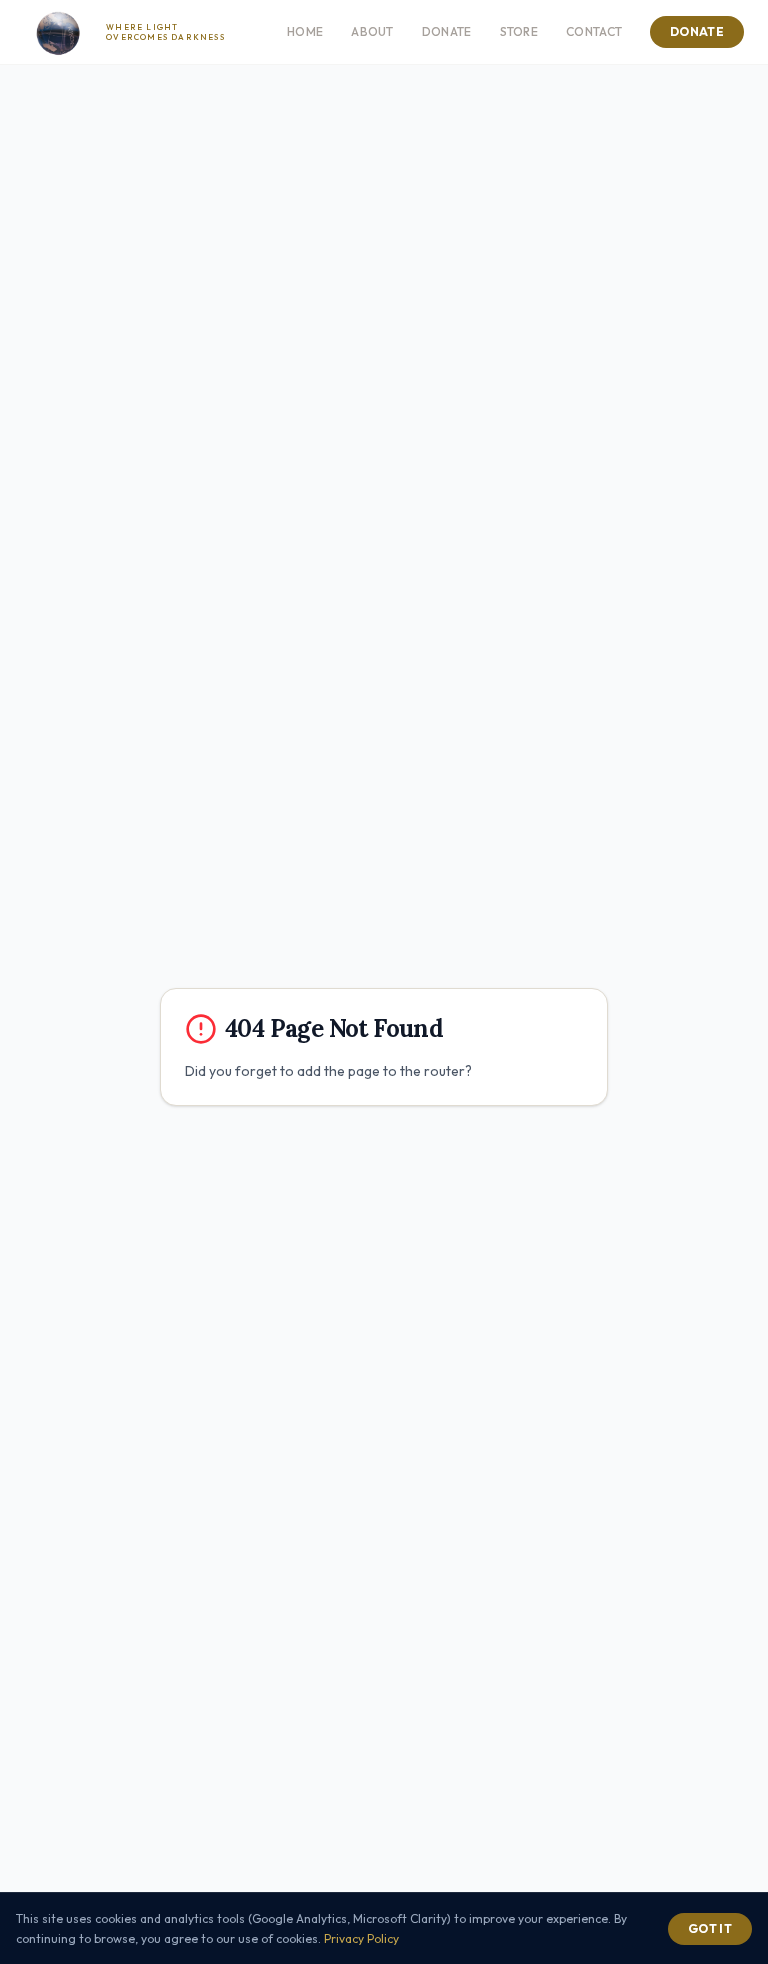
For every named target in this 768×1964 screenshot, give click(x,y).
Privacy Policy (361, 1938)
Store (519, 31)
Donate (447, 31)
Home (305, 31)
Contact (594, 31)
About (372, 31)
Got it (710, 1928)
